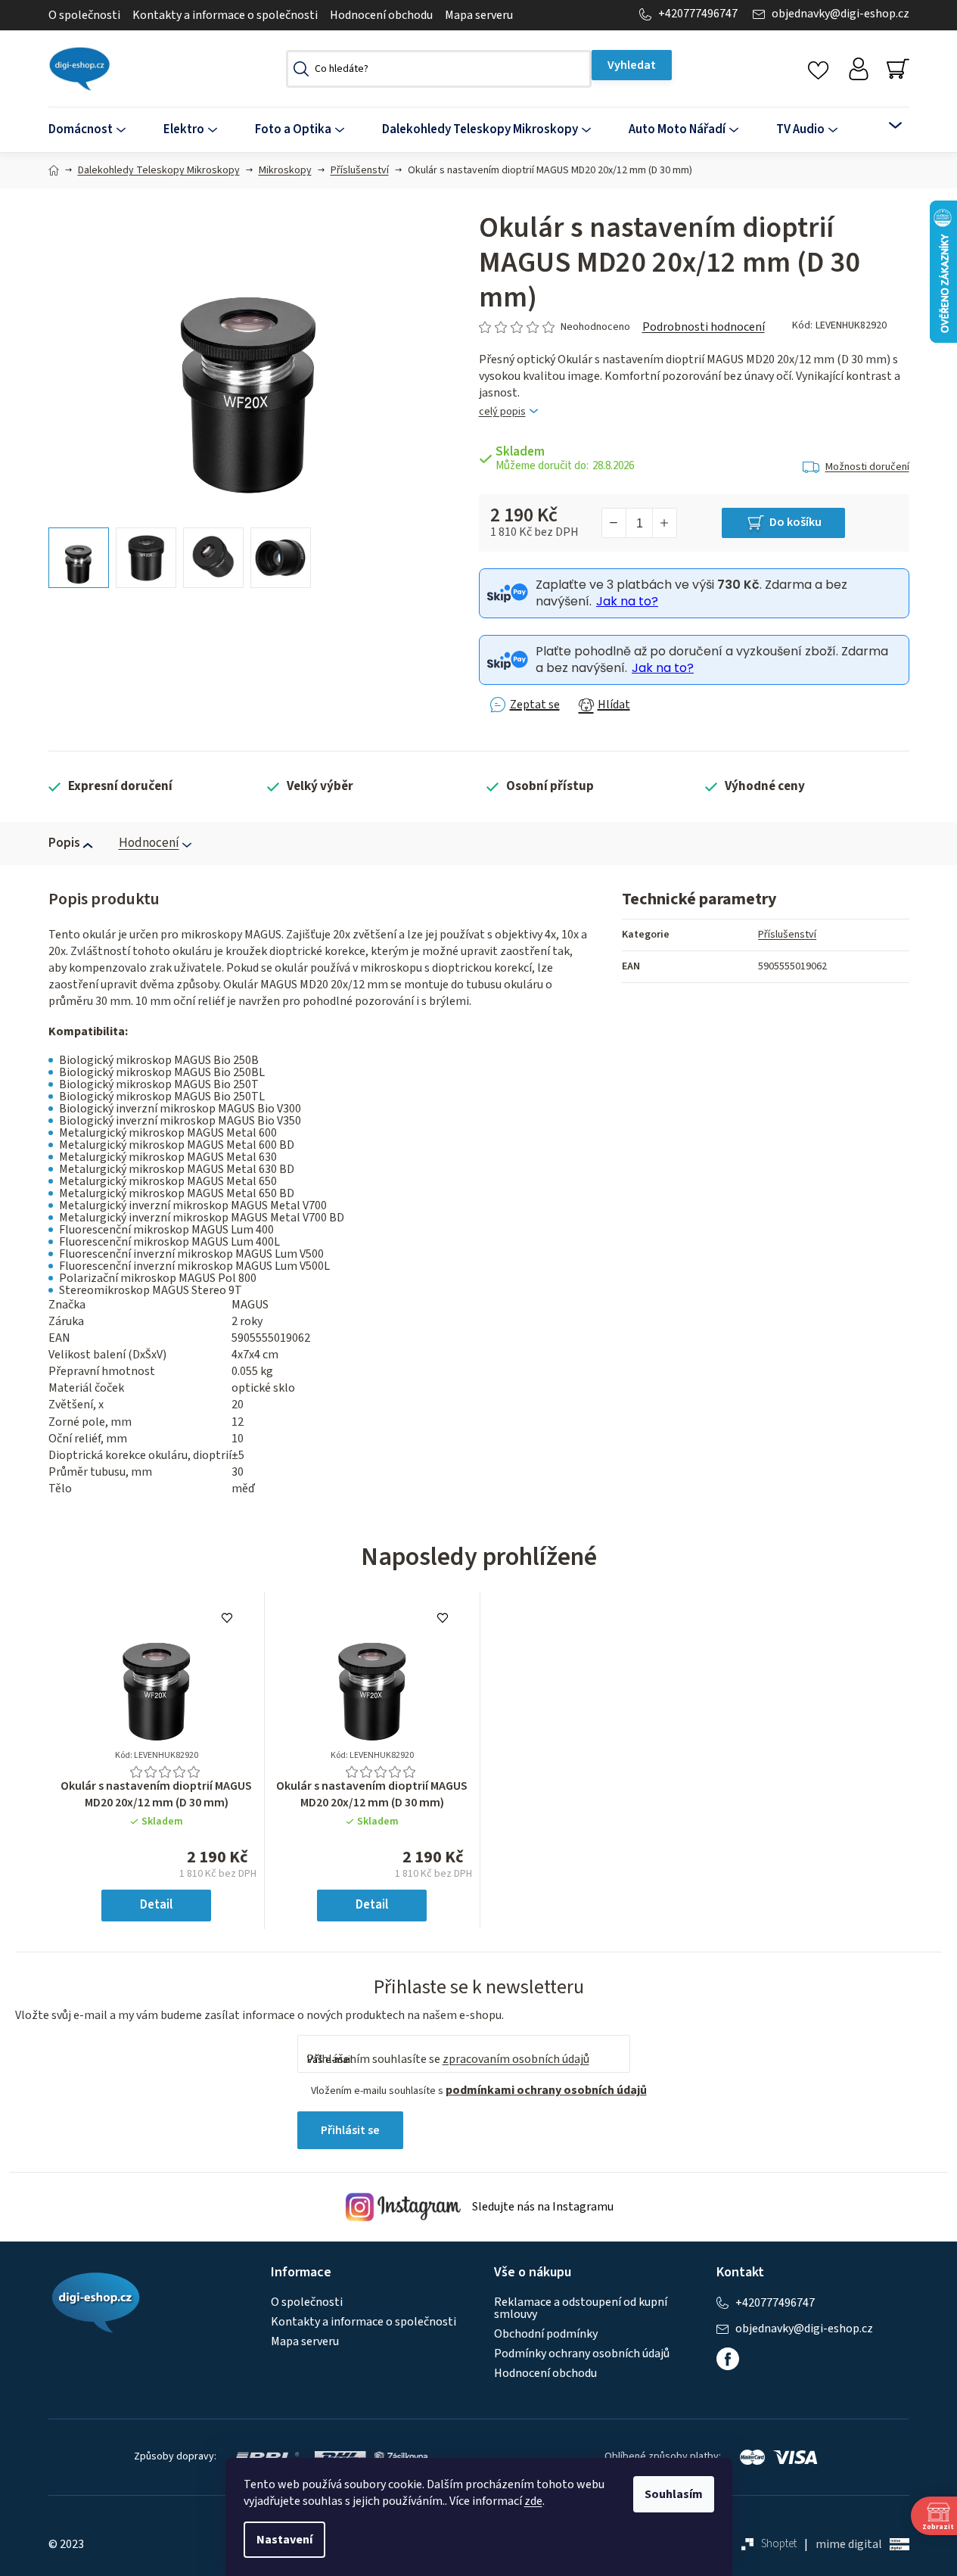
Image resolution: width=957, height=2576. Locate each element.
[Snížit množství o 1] (614, 523)
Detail (156, 1905)
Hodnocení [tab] (149, 843)
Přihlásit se (350, 2130)
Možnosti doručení (867, 467)
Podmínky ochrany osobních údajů (582, 2354)
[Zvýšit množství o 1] (664, 523)
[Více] (886, 126)
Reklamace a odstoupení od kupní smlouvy (581, 2308)
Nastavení (284, 2540)
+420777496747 (698, 14)
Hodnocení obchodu (381, 15)
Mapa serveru (479, 15)
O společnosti (84, 15)
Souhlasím (674, 2494)
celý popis (502, 412)
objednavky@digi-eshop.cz (840, 14)
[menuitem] (96, 130)
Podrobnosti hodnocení (704, 327)
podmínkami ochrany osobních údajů (546, 2090)
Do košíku (795, 522)
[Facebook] (728, 2359)
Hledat (632, 65)
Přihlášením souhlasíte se (448, 2059)
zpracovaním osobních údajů (516, 2059)
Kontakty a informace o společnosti (225, 15)
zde (533, 2501)
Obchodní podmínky (546, 2334)
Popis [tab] (64, 843)
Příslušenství (787, 935)
